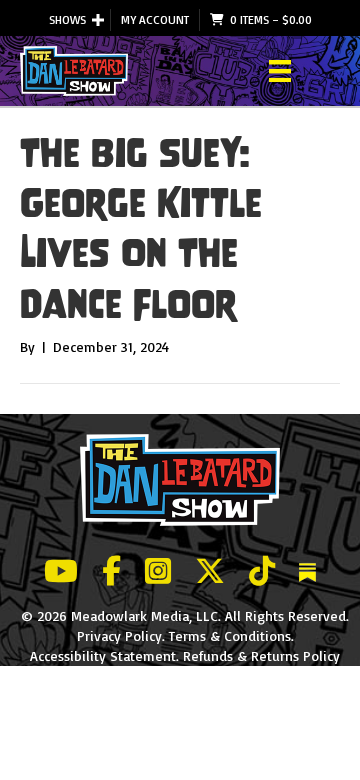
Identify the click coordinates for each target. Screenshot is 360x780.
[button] (98, 20)
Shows (67, 19)
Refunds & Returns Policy (261, 655)
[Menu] (280, 71)
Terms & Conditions (230, 635)
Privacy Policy (119, 635)
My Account (155, 19)
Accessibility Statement (103, 655)
